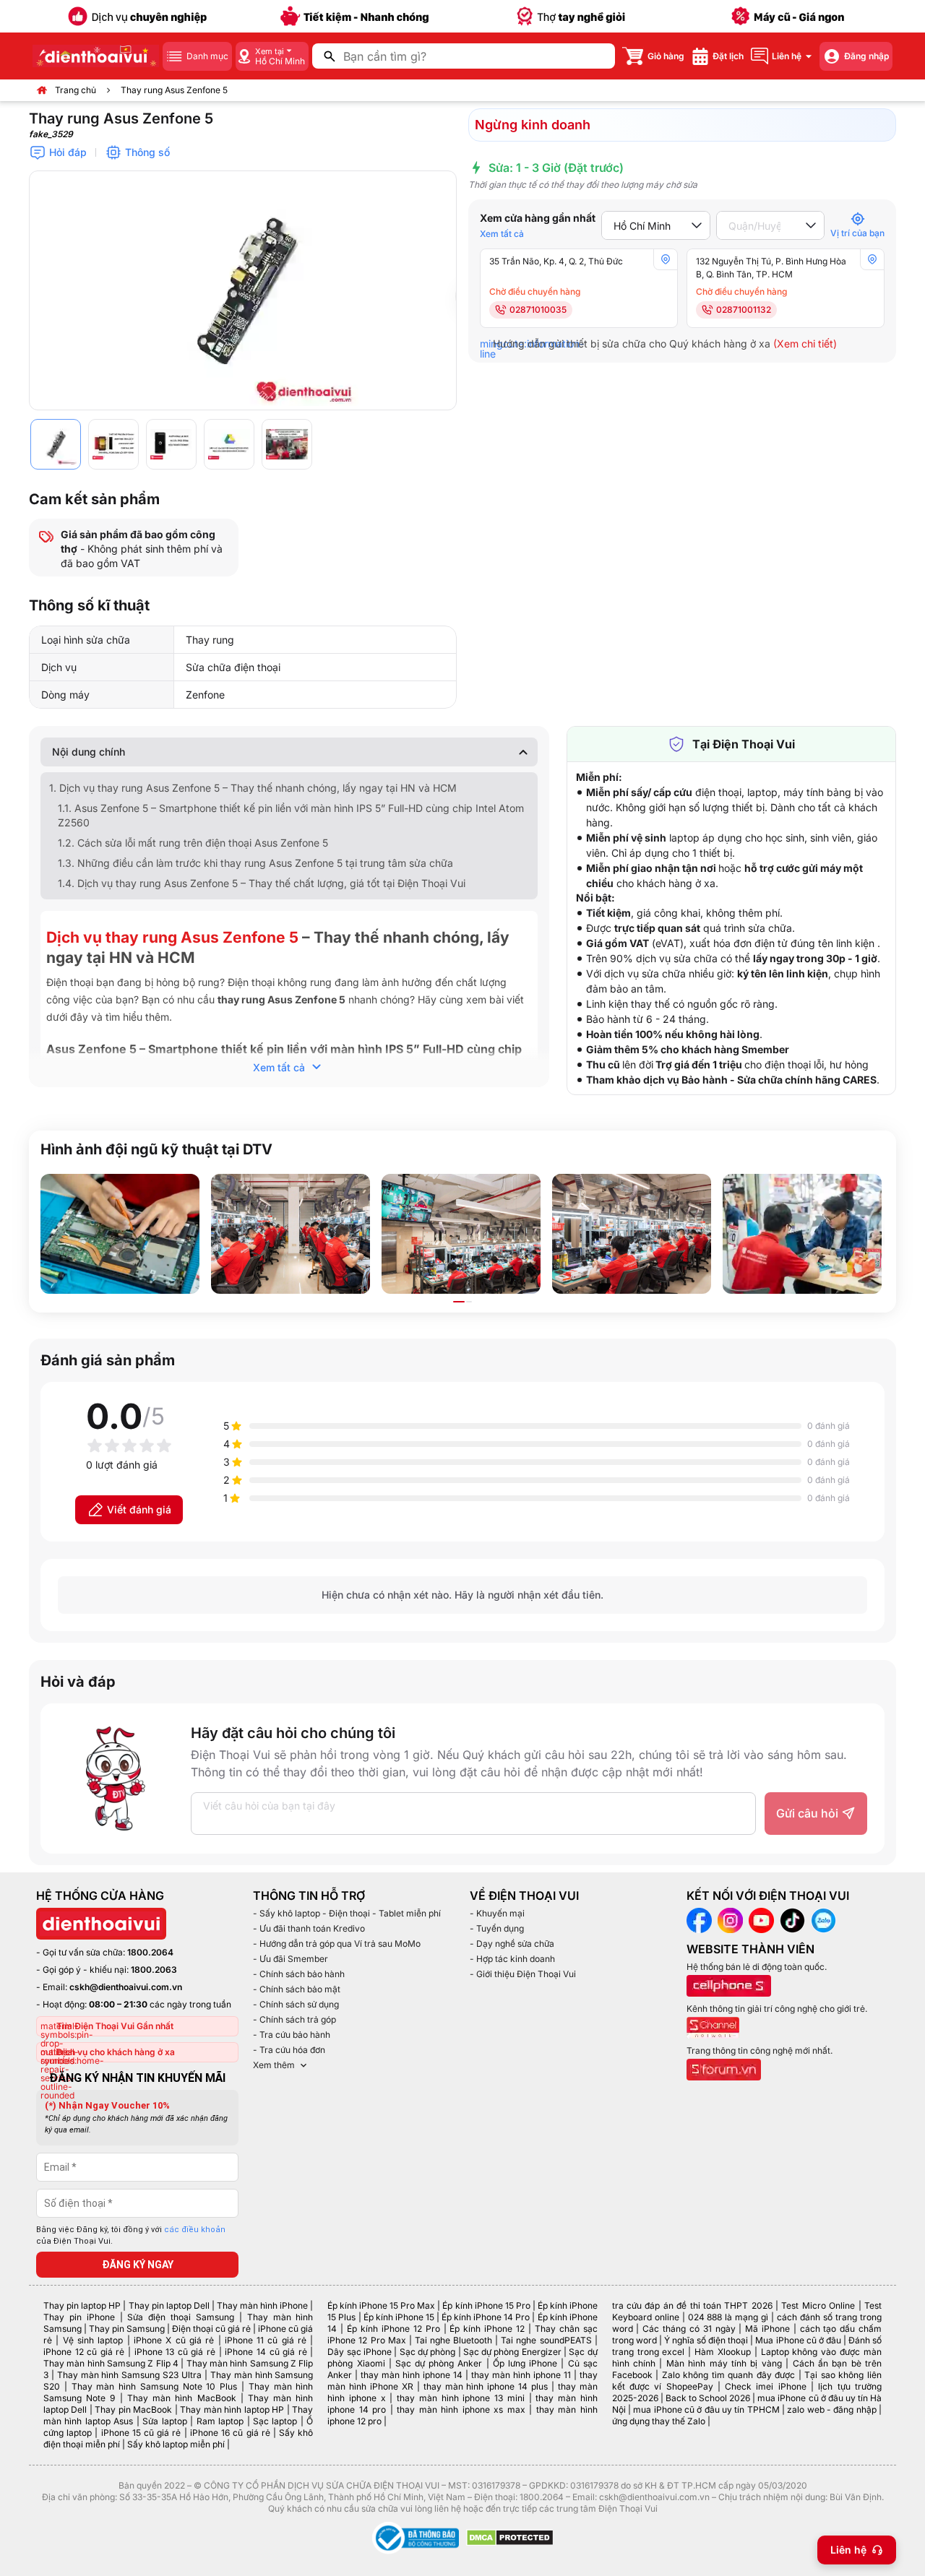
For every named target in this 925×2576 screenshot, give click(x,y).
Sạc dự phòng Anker (439, 2363)
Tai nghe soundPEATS (546, 2340)
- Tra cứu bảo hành (292, 2035)
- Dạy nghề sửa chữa (512, 1944)
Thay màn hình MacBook (182, 2398)
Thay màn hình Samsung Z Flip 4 (111, 2363)
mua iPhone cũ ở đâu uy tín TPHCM (706, 2409)
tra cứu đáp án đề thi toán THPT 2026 (692, 2305)
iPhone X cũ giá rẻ (174, 2340)
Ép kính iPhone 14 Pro (486, 2317)
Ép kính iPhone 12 (487, 2329)
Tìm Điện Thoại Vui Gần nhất (115, 2026)
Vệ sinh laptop (93, 2340)
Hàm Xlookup (723, 2352)
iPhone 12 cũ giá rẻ (84, 2352)
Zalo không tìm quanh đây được (729, 2375)
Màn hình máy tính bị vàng (724, 2363)
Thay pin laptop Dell (169, 2305)
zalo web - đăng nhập (831, 2409)
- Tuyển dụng (497, 1928)
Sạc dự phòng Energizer (512, 2352)
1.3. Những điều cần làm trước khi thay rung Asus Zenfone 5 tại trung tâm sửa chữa (255, 863)
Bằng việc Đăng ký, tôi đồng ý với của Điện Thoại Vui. (131, 2236)
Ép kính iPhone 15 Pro (486, 2305)
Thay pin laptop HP (82, 2305)
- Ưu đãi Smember (291, 1959)
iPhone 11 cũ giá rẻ (266, 2340)
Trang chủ (76, 90)
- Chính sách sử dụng (296, 2004)
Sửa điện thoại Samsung (181, 2317)
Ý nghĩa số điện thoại (706, 2340)
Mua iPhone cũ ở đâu (798, 2340)
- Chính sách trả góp (294, 2019)
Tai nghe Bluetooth (453, 2340)
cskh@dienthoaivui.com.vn (126, 1987)
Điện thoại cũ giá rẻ (211, 2329)
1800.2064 (150, 1952)
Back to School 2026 (708, 2398)
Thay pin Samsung (127, 2329)
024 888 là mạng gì (728, 2317)
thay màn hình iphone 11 (521, 2375)
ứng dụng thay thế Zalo (659, 2421)
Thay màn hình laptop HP (232, 2409)
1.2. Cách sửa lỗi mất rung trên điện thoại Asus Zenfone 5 (193, 843)
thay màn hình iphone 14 (412, 2375)
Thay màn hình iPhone (262, 2305)
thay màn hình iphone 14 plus (486, 2386)
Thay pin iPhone (79, 2317)
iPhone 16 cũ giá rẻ (230, 2433)
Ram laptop (220, 2421)
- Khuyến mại (497, 1913)
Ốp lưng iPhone (525, 2363)
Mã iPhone (767, 2329)
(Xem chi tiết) (805, 343)
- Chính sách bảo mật (297, 1989)
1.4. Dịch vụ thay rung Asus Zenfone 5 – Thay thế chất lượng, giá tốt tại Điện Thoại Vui (262, 883)
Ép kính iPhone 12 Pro (393, 2329)
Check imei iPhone (766, 2386)
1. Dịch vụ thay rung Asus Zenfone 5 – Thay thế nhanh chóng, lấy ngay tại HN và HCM (253, 788)
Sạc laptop (275, 2421)
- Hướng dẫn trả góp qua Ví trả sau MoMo (337, 1944)
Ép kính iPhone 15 (399, 2317)
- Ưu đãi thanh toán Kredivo (309, 1928)
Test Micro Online (818, 2305)
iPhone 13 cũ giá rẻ (175, 2352)
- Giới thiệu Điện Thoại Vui (523, 1974)
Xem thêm (274, 2065)
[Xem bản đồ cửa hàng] (666, 259)
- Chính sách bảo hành (299, 1974)
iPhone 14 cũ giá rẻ (266, 2352)
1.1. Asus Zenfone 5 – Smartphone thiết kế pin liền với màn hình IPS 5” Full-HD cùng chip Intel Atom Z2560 (291, 815)
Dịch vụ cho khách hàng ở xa (116, 2052)
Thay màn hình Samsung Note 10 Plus (155, 2386)
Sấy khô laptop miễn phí (176, 2444)
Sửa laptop (164, 2421)
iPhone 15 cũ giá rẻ (141, 2433)
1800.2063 (154, 1970)
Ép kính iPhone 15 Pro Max (381, 2305)
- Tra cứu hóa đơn (289, 2050)
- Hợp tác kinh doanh (512, 1959)
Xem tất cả (502, 234)
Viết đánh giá (139, 1509)
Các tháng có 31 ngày (689, 2329)
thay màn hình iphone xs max (461, 2409)
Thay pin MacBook (133, 2409)
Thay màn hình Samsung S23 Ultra (129, 2375)
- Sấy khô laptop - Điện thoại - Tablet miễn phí (347, 1913)
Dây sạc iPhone (360, 2352)
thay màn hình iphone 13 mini (461, 2398)
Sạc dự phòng (428, 2352)
